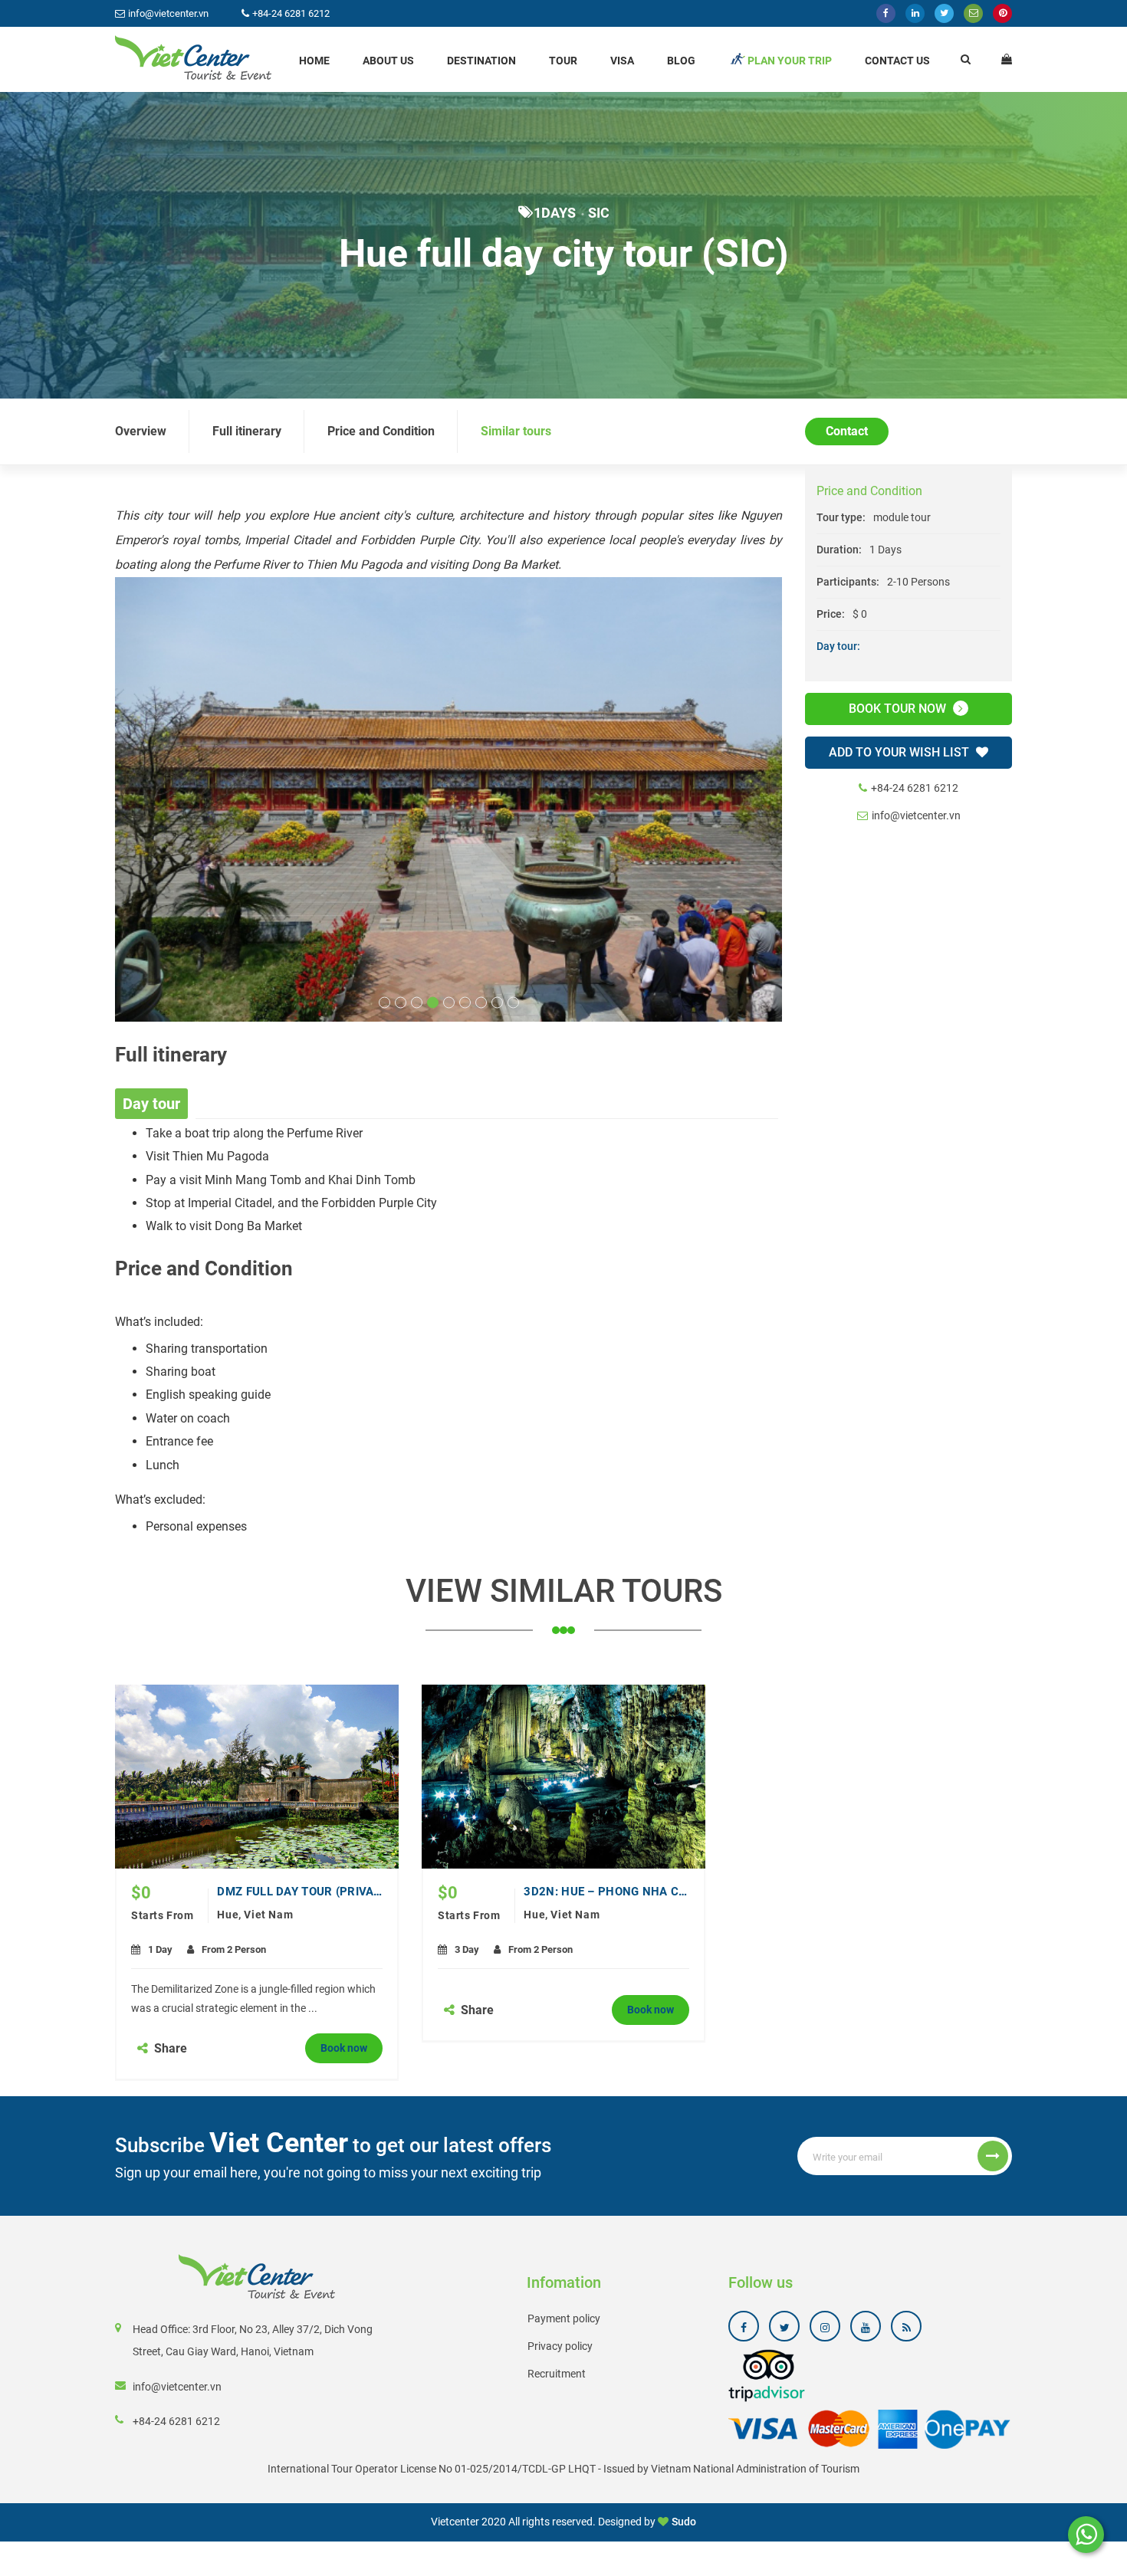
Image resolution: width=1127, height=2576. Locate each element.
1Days (555, 213)
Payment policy (564, 2318)
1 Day (160, 1949)
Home (314, 61)
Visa (622, 61)
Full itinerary (247, 431)
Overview (141, 431)
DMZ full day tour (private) (300, 1892)
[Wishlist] (1007, 59)
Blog (681, 61)
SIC (599, 213)
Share (169, 2048)
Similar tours (516, 431)
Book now (344, 2048)
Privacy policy (560, 2346)
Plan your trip (790, 61)
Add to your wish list (900, 753)
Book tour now (899, 709)
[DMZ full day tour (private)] (257, 1777)
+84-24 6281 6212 (915, 789)
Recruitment (557, 2374)
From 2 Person (234, 1949)
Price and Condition (381, 431)
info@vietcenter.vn (916, 816)
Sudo (684, 2522)
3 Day (467, 1949)
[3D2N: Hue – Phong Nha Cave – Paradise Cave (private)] (563, 1777)
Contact (847, 431)
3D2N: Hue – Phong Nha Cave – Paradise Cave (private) (606, 1892)
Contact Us (897, 61)
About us (388, 61)
